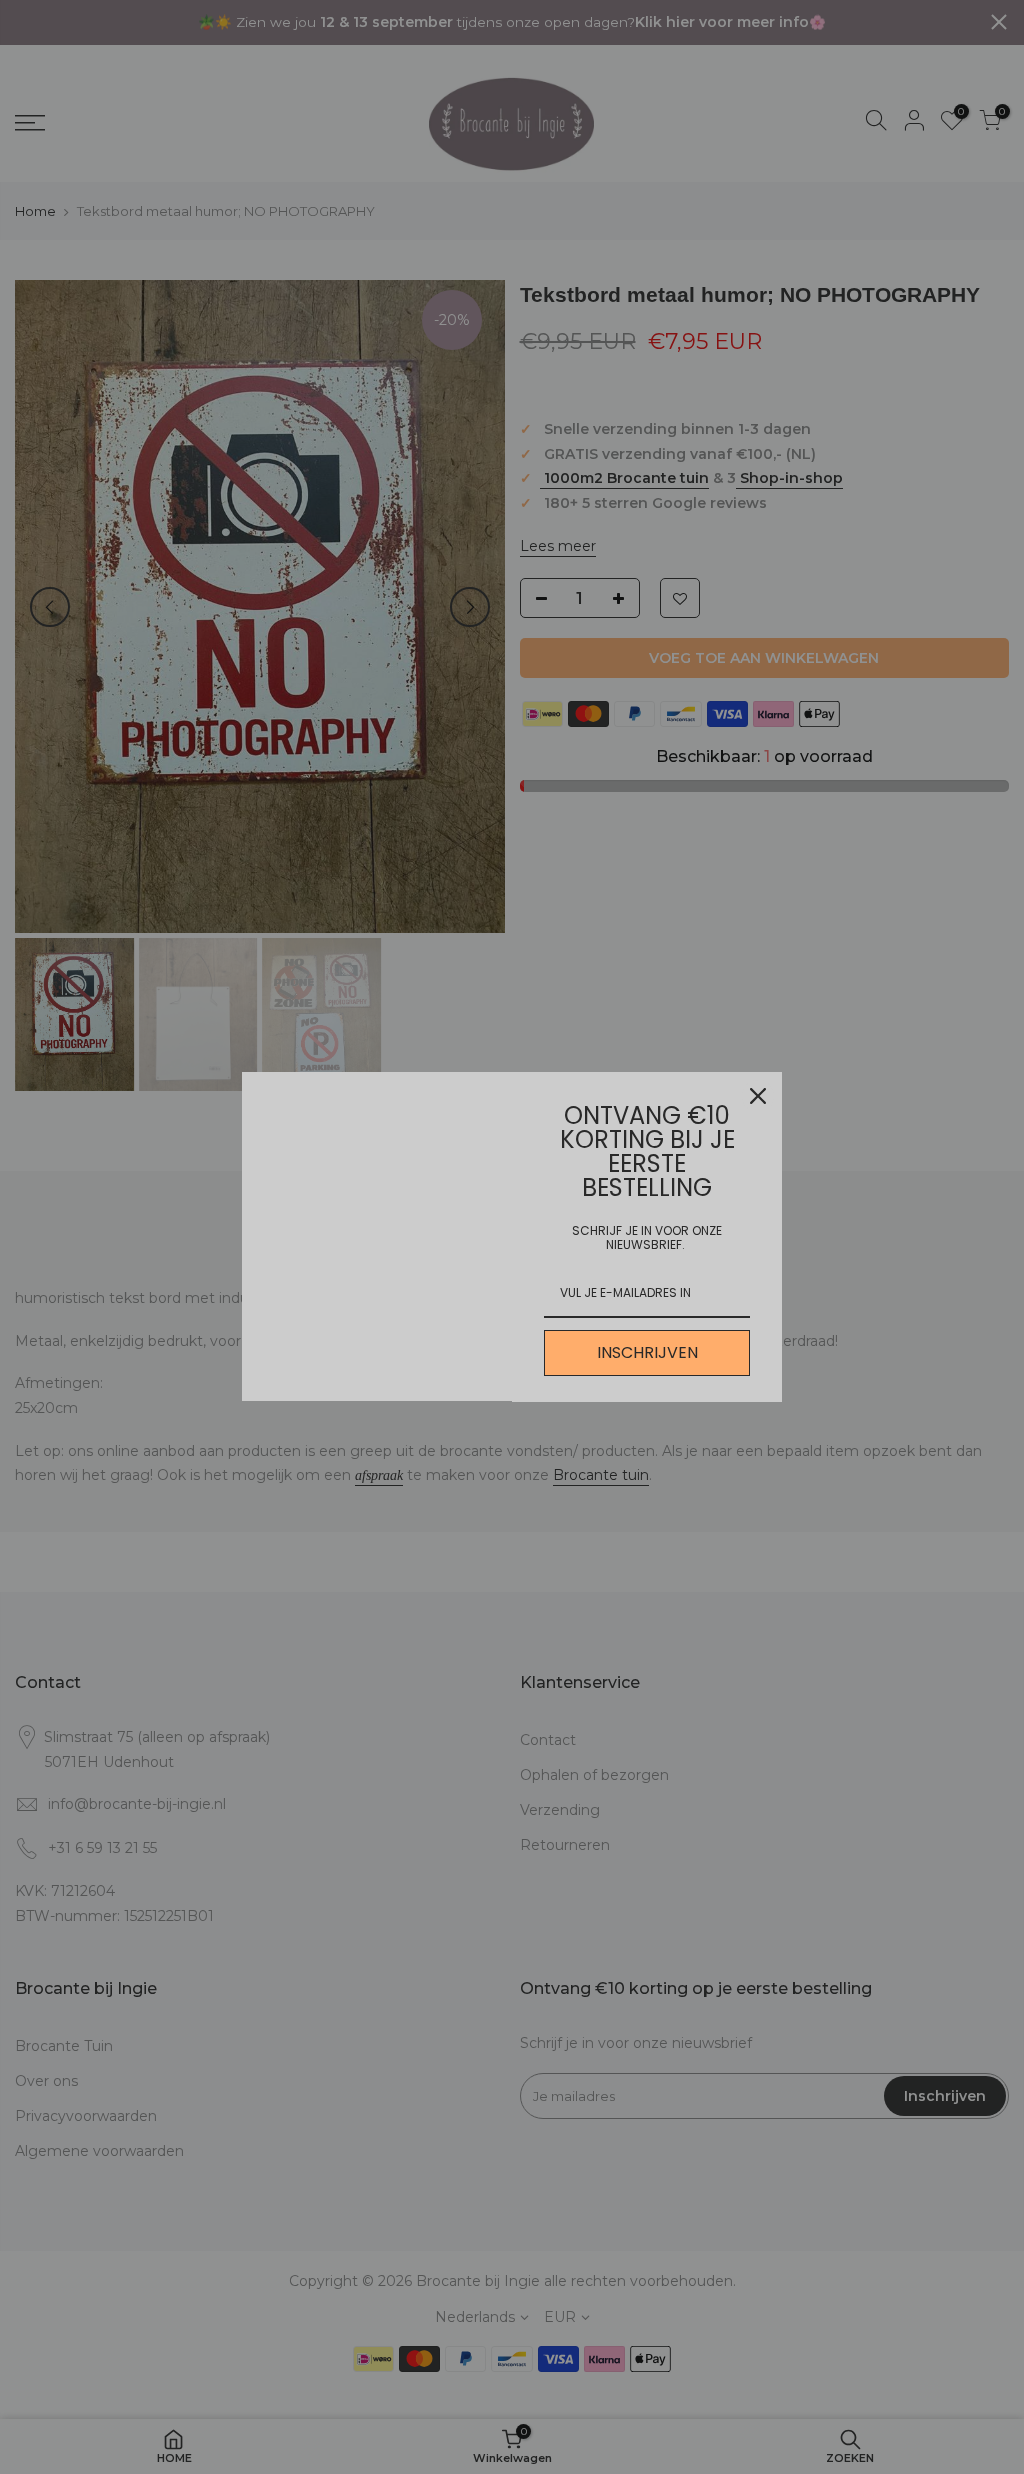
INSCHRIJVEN (647, 1352)
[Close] (758, 1096)
